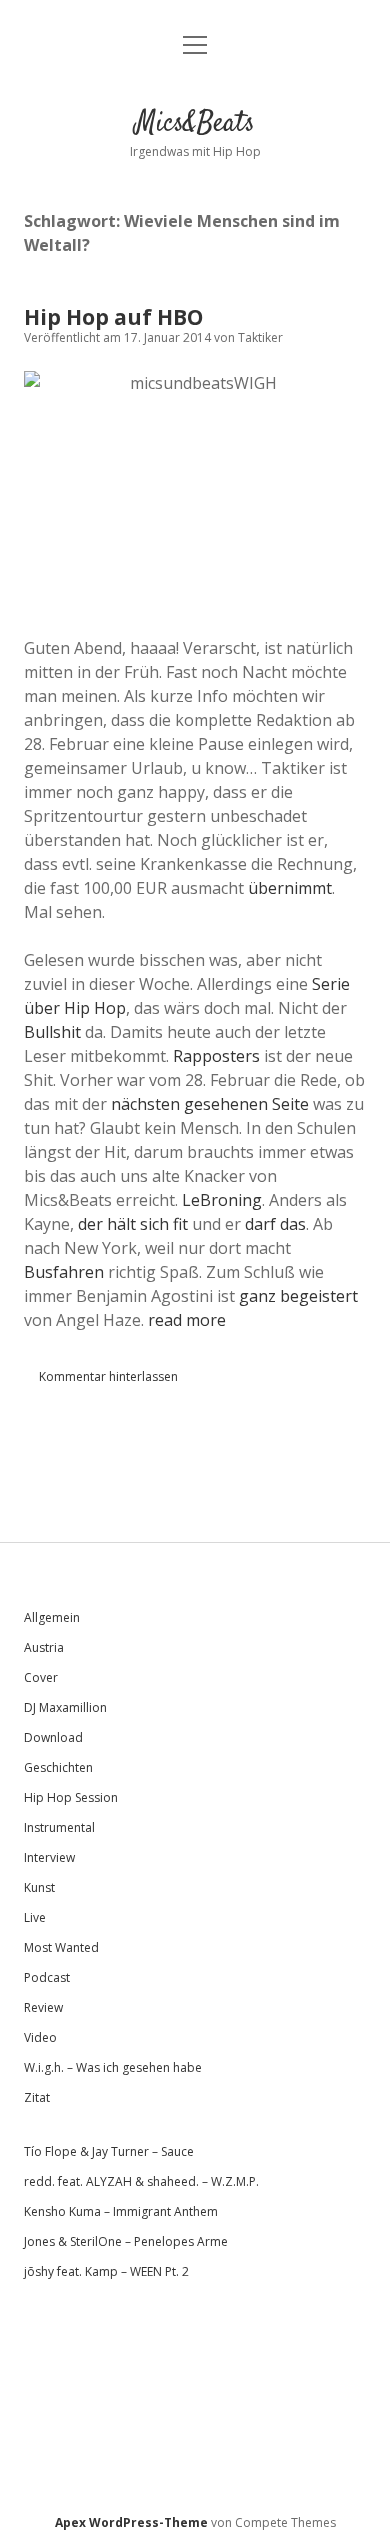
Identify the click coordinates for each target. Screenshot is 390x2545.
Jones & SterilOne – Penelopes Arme (126, 2241)
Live (35, 1917)
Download (53, 1737)
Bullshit (52, 1032)
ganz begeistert (298, 1296)
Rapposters (218, 1056)
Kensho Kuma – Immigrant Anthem (121, 2211)
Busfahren (64, 1272)
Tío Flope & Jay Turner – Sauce (109, 2151)
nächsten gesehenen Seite (210, 1104)
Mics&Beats (195, 124)
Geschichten (58, 1767)
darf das (275, 1224)
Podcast (47, 1977)
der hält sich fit (133, 1224)
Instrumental (59, 1827)
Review (43, 2007)
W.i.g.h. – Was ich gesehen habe (113, 2067)
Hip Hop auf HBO (113, 317)
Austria (44, 1647)
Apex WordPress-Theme (131, 2522)
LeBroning (222, 1200)
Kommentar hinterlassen (108, 1376)
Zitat (37, 2097)
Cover (41, 1677)
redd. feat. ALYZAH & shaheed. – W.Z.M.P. (141, 2181)
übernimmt (290, 888)
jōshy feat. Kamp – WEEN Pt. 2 (106, 2271)
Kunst (39, 1887)
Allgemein (52, 1617)
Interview (49, 1857)
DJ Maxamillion (65, 1707)
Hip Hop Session (71, 1797)
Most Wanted (61, 1947)
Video (40, 2037)
